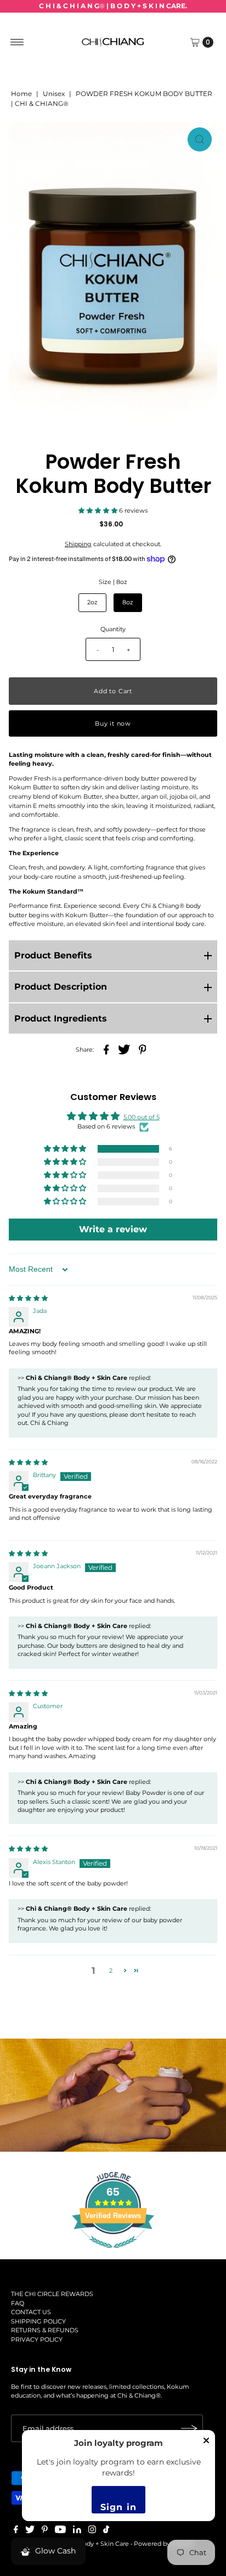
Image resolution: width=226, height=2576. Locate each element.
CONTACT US (31, 2312)
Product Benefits (53, 955)
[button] (99, 510)
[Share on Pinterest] (143, 1049)
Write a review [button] (113, 1229)
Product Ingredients (61, 1018)
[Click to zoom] (200, 139)
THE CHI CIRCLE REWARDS (52, 2294)
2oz (92, 602)
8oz (128, 602)
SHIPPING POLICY (38, 2321)
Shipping (78, 544)
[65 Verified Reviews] (113, 2254)
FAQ (18, 2303)
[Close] (206, 2444)
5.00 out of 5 (142, 1117)
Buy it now (113, 723)
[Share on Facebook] (106, 1049)
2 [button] (111, 1971)
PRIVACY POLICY (37, 2339)
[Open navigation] (17, 42)
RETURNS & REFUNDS (45, 2330)
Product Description (61, 987)
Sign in (118, 2507)
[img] (28, 1298)
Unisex (54, 94)
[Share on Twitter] (125, 1049)
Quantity (113, 629)
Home (21, 94)
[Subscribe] (189, 2428)
